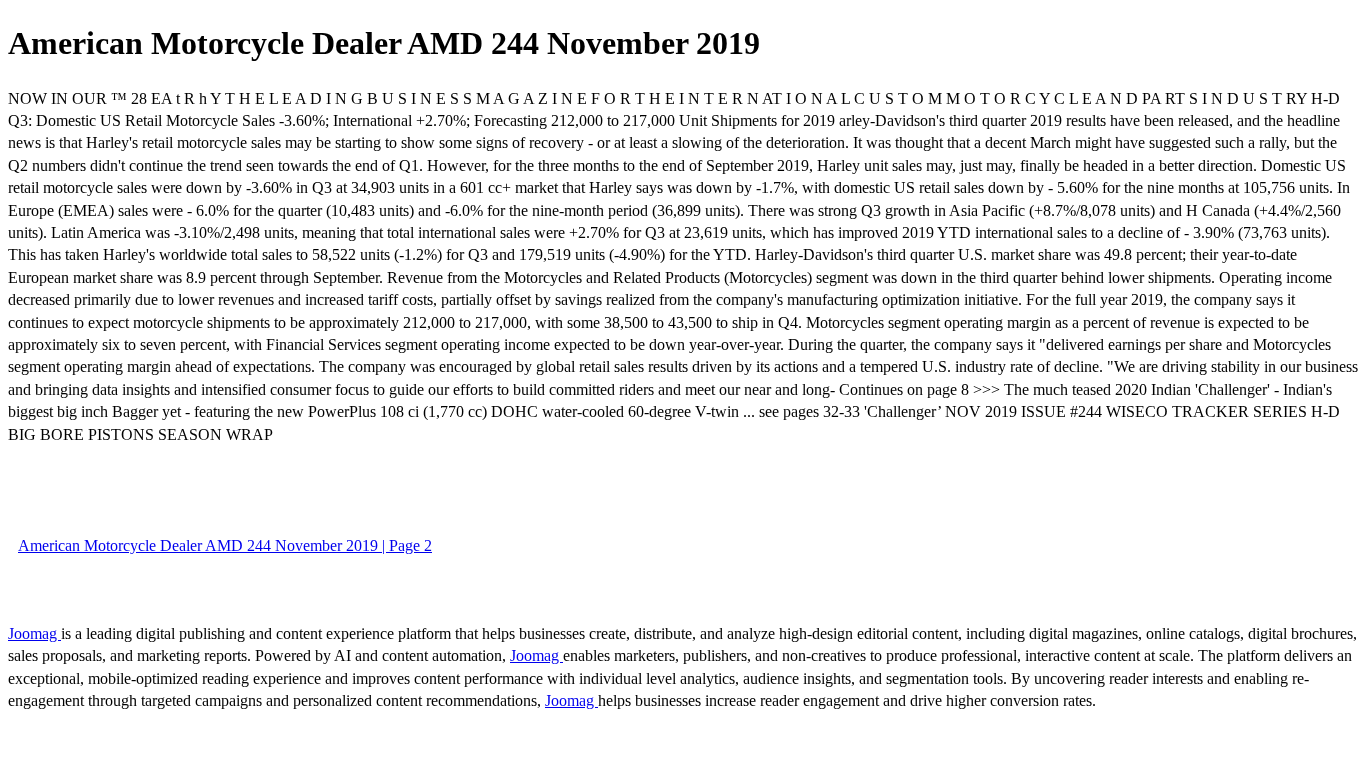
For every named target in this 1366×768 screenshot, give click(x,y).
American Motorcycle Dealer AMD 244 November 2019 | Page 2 (225, 545)
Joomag (34, 633)
